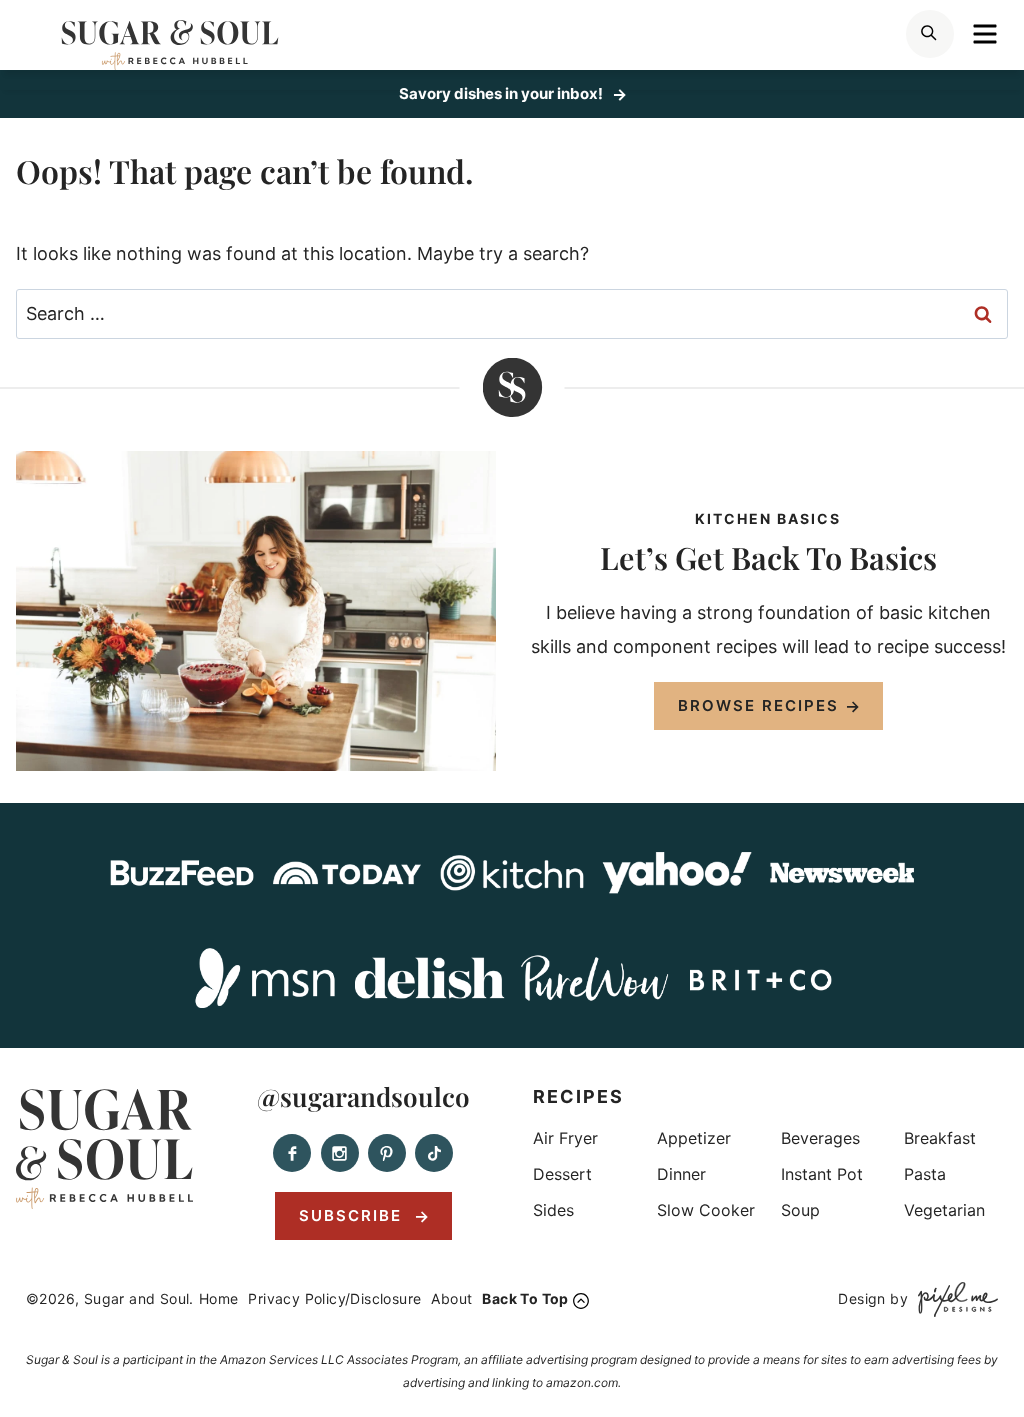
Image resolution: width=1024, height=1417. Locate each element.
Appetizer (694, 1138)
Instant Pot (822, 1174)
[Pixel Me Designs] (953, 1299)
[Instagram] (340, 1153)
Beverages (820, 1138)
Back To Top (525, 1298)
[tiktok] (434, 1153)
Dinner (681, 1174)
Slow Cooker (706, 1210)
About (451, 1298)
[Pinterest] (387, 1153)
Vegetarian (944, 1210)
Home (219, 1298)
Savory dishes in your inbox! (502, 93)
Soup (800, 1210)
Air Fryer (565, 1138)
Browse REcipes (758, 705)
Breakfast (940, 1138)
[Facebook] (292, 1153)
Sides (553, 1210)
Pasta (925, 1174)
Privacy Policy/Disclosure (334, 1298)
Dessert (562, 1174)
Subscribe (353, 1215)
